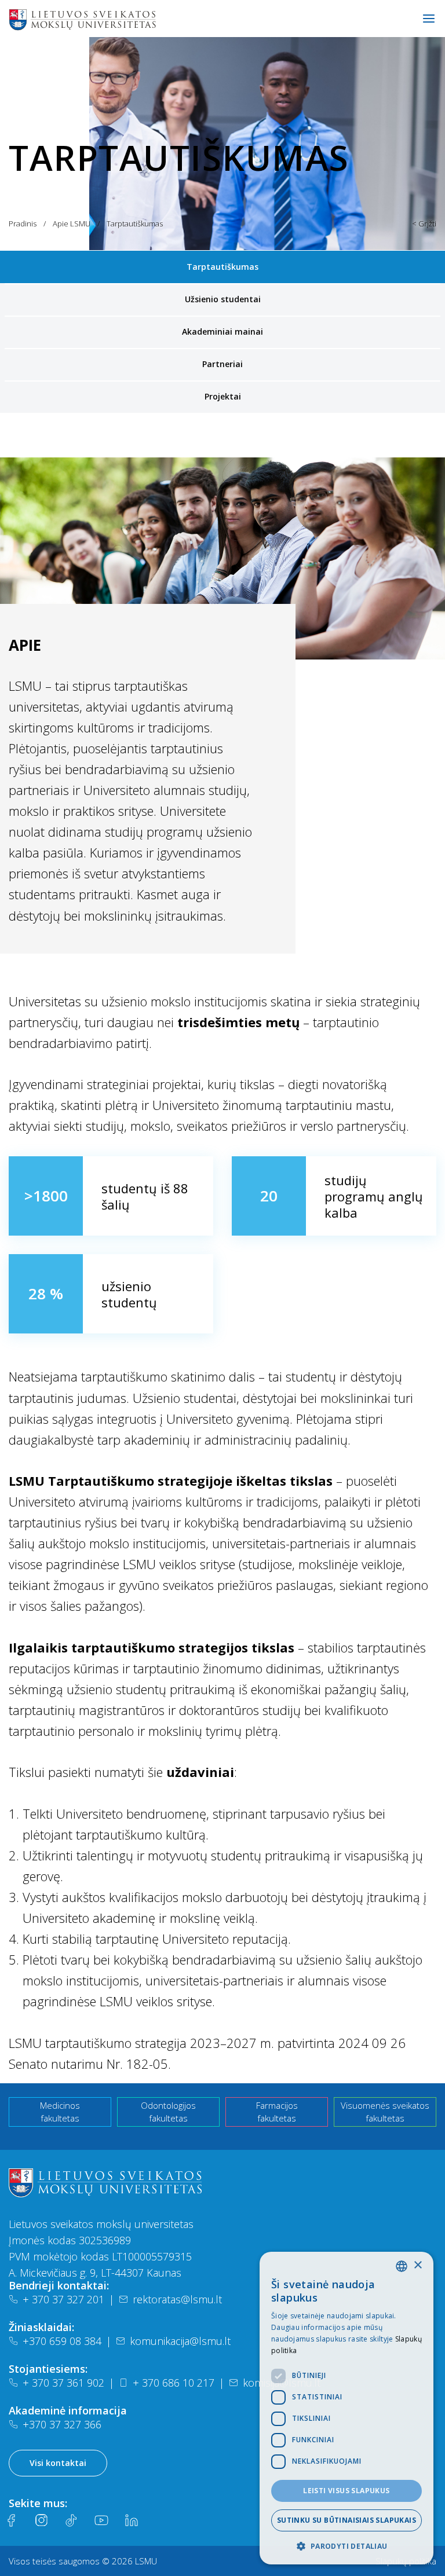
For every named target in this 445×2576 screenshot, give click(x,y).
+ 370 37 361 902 (63, 2383)
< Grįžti (424, 223)
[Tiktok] (71, 2520)
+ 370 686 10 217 (174, 2383)
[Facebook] (11, 2520)
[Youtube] (101, 2520)
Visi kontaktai (58, 2463)
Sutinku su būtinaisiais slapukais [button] (346, 2520)
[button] (346, 2546)
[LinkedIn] (132, 2520)
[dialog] (346, 2408)
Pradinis (23, 223)
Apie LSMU (72, 223)
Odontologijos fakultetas (168, 2112)
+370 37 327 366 (62, 2424)
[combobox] (402, 2266)
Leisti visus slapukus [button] (346, 2491)
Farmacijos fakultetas (277, 2112)
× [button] (417, 2265)
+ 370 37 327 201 (63, 2299)
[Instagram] (41, 2520)
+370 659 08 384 (62, 2341)
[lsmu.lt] (119, 19)
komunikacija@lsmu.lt (180, 2341)
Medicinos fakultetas (60, 2112)
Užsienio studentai (223, 299)
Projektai (223, 396)
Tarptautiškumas (222, 267)
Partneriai (222, 364)
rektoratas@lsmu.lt (177, 2299)
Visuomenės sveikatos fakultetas (385, 2112)
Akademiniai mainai (222, 331)
